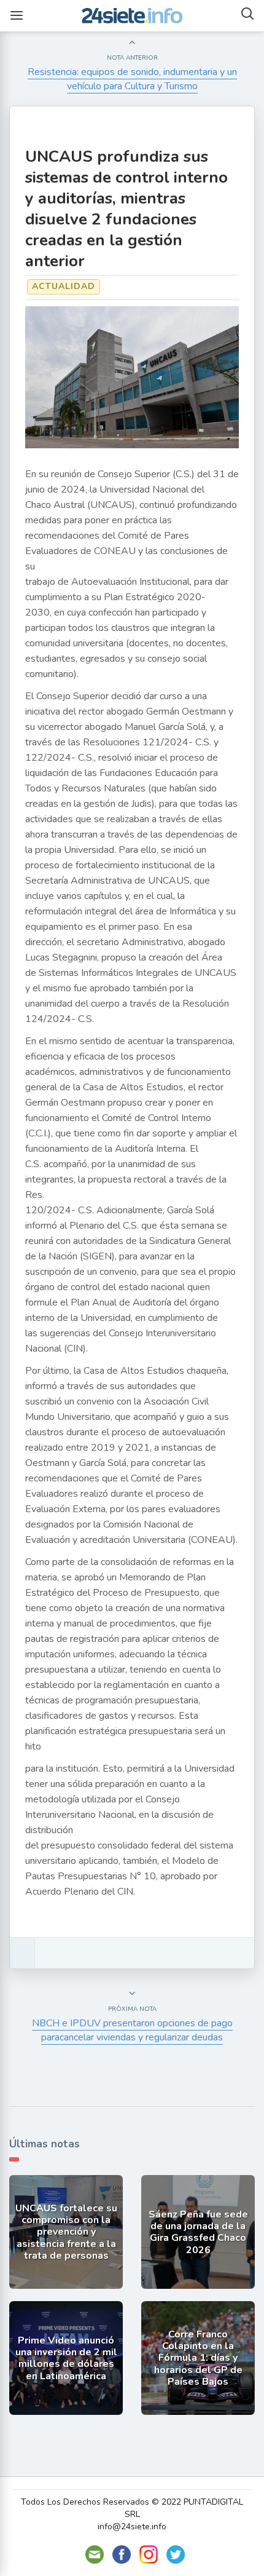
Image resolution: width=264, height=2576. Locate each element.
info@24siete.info (132, 2526)
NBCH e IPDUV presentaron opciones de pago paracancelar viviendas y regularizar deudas (132, 2030)
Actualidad (64, 286)
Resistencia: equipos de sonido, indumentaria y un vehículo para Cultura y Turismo (132, 79)
